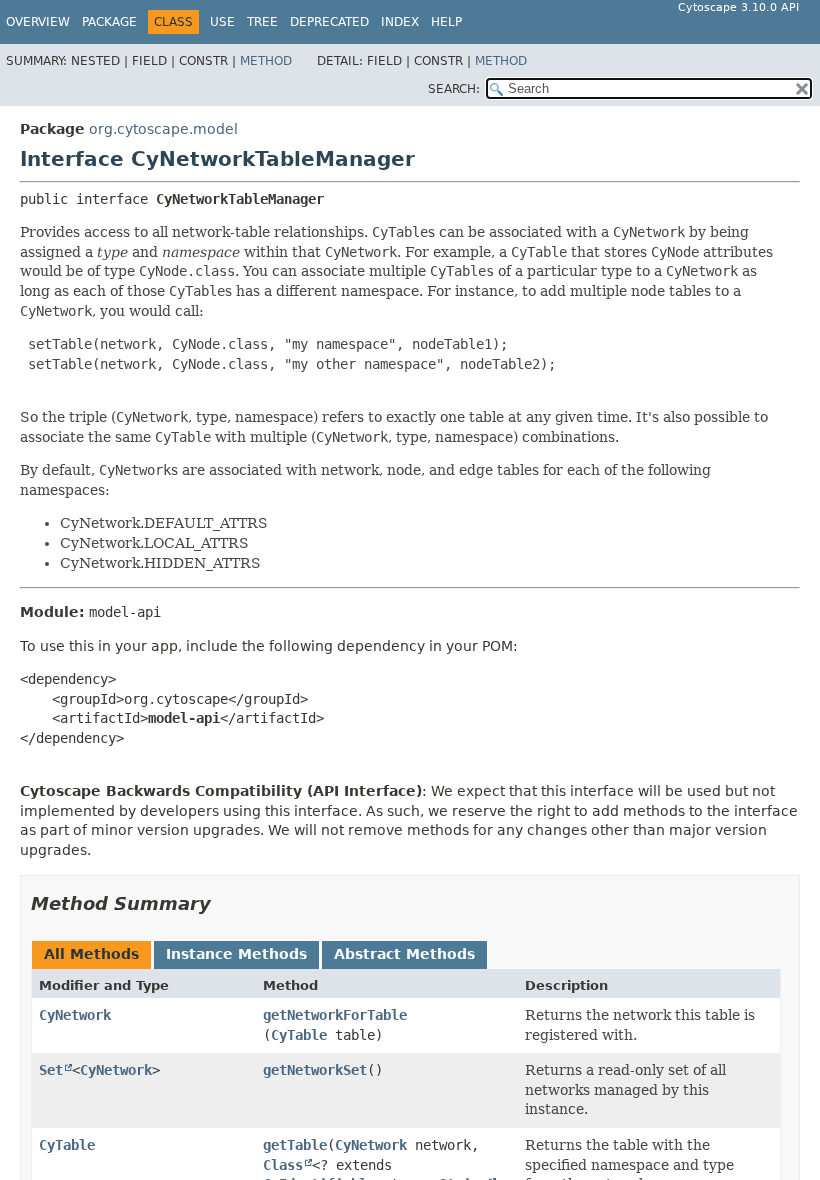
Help (446, 22)
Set (51, 1070)
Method (266, 61)
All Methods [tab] (91, 954)
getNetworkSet (315, 1070)
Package (109, 22)
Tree (262, 22)
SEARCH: (454, 89)
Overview (38, 22)
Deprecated (329, 22)
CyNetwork (75, 1015)
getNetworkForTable (335, 1015)
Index (400, 22)
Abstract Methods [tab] (404, 954)
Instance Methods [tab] (236, 954)
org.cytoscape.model (163, 129)
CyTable (299, 1035)
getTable (295, 1145)
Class (283, 1165)
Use (222, 22)
